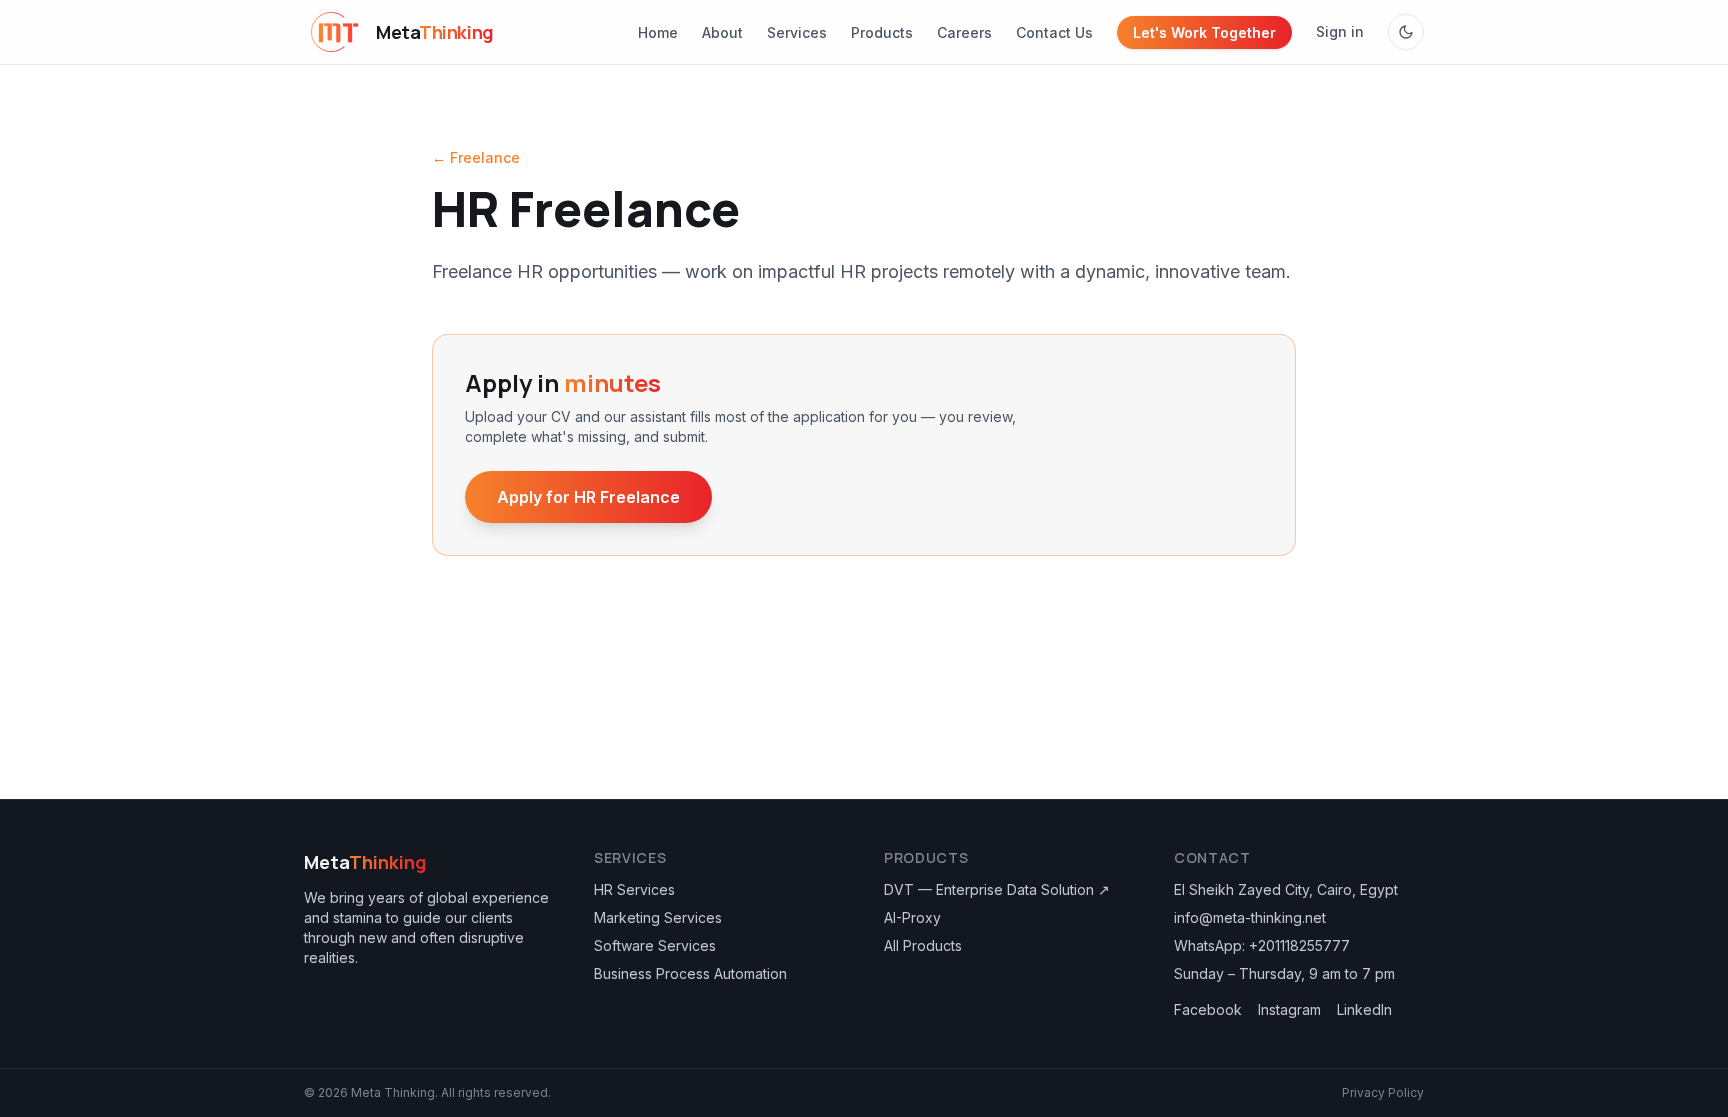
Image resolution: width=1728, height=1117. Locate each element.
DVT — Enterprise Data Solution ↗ (997, 889)
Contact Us (1054, 32)
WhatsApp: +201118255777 (1262, 945)
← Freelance (476, 157)
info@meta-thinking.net (1250, 917)
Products (882, 32)
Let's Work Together (1204, 32)
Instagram (1289, 1009)
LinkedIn (1364, 1009)
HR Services (634, 889)
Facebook (1208, 1009)
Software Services (655, 945)
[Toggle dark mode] (1406, 32)
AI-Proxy (912, 917)
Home (658, 32)
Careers (964, 32)
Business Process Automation (690, 973)
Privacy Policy (1383, 1092)
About (722, 32)
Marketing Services (658, 917)
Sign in (1340, 31)
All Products (923, 945)
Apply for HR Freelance (588, 497)
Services (797, 32)
